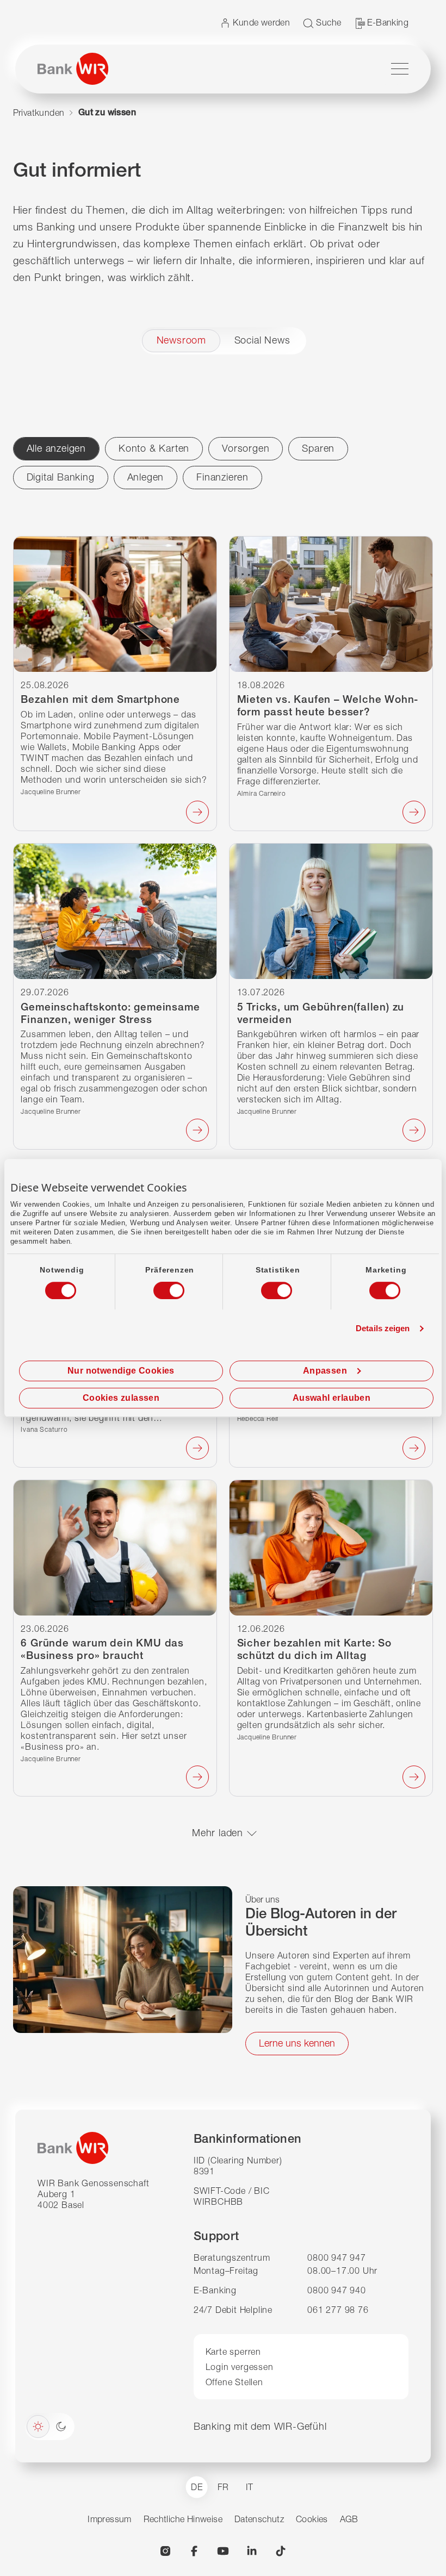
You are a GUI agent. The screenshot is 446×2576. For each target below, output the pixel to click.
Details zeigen (383, 1328)
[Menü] (400, 69)
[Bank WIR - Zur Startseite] (73, 69)
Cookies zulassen (121, 1398)
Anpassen (325, 1371)
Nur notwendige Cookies (121, 1371)
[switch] (159, 1287)
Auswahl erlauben (332, 1398)
